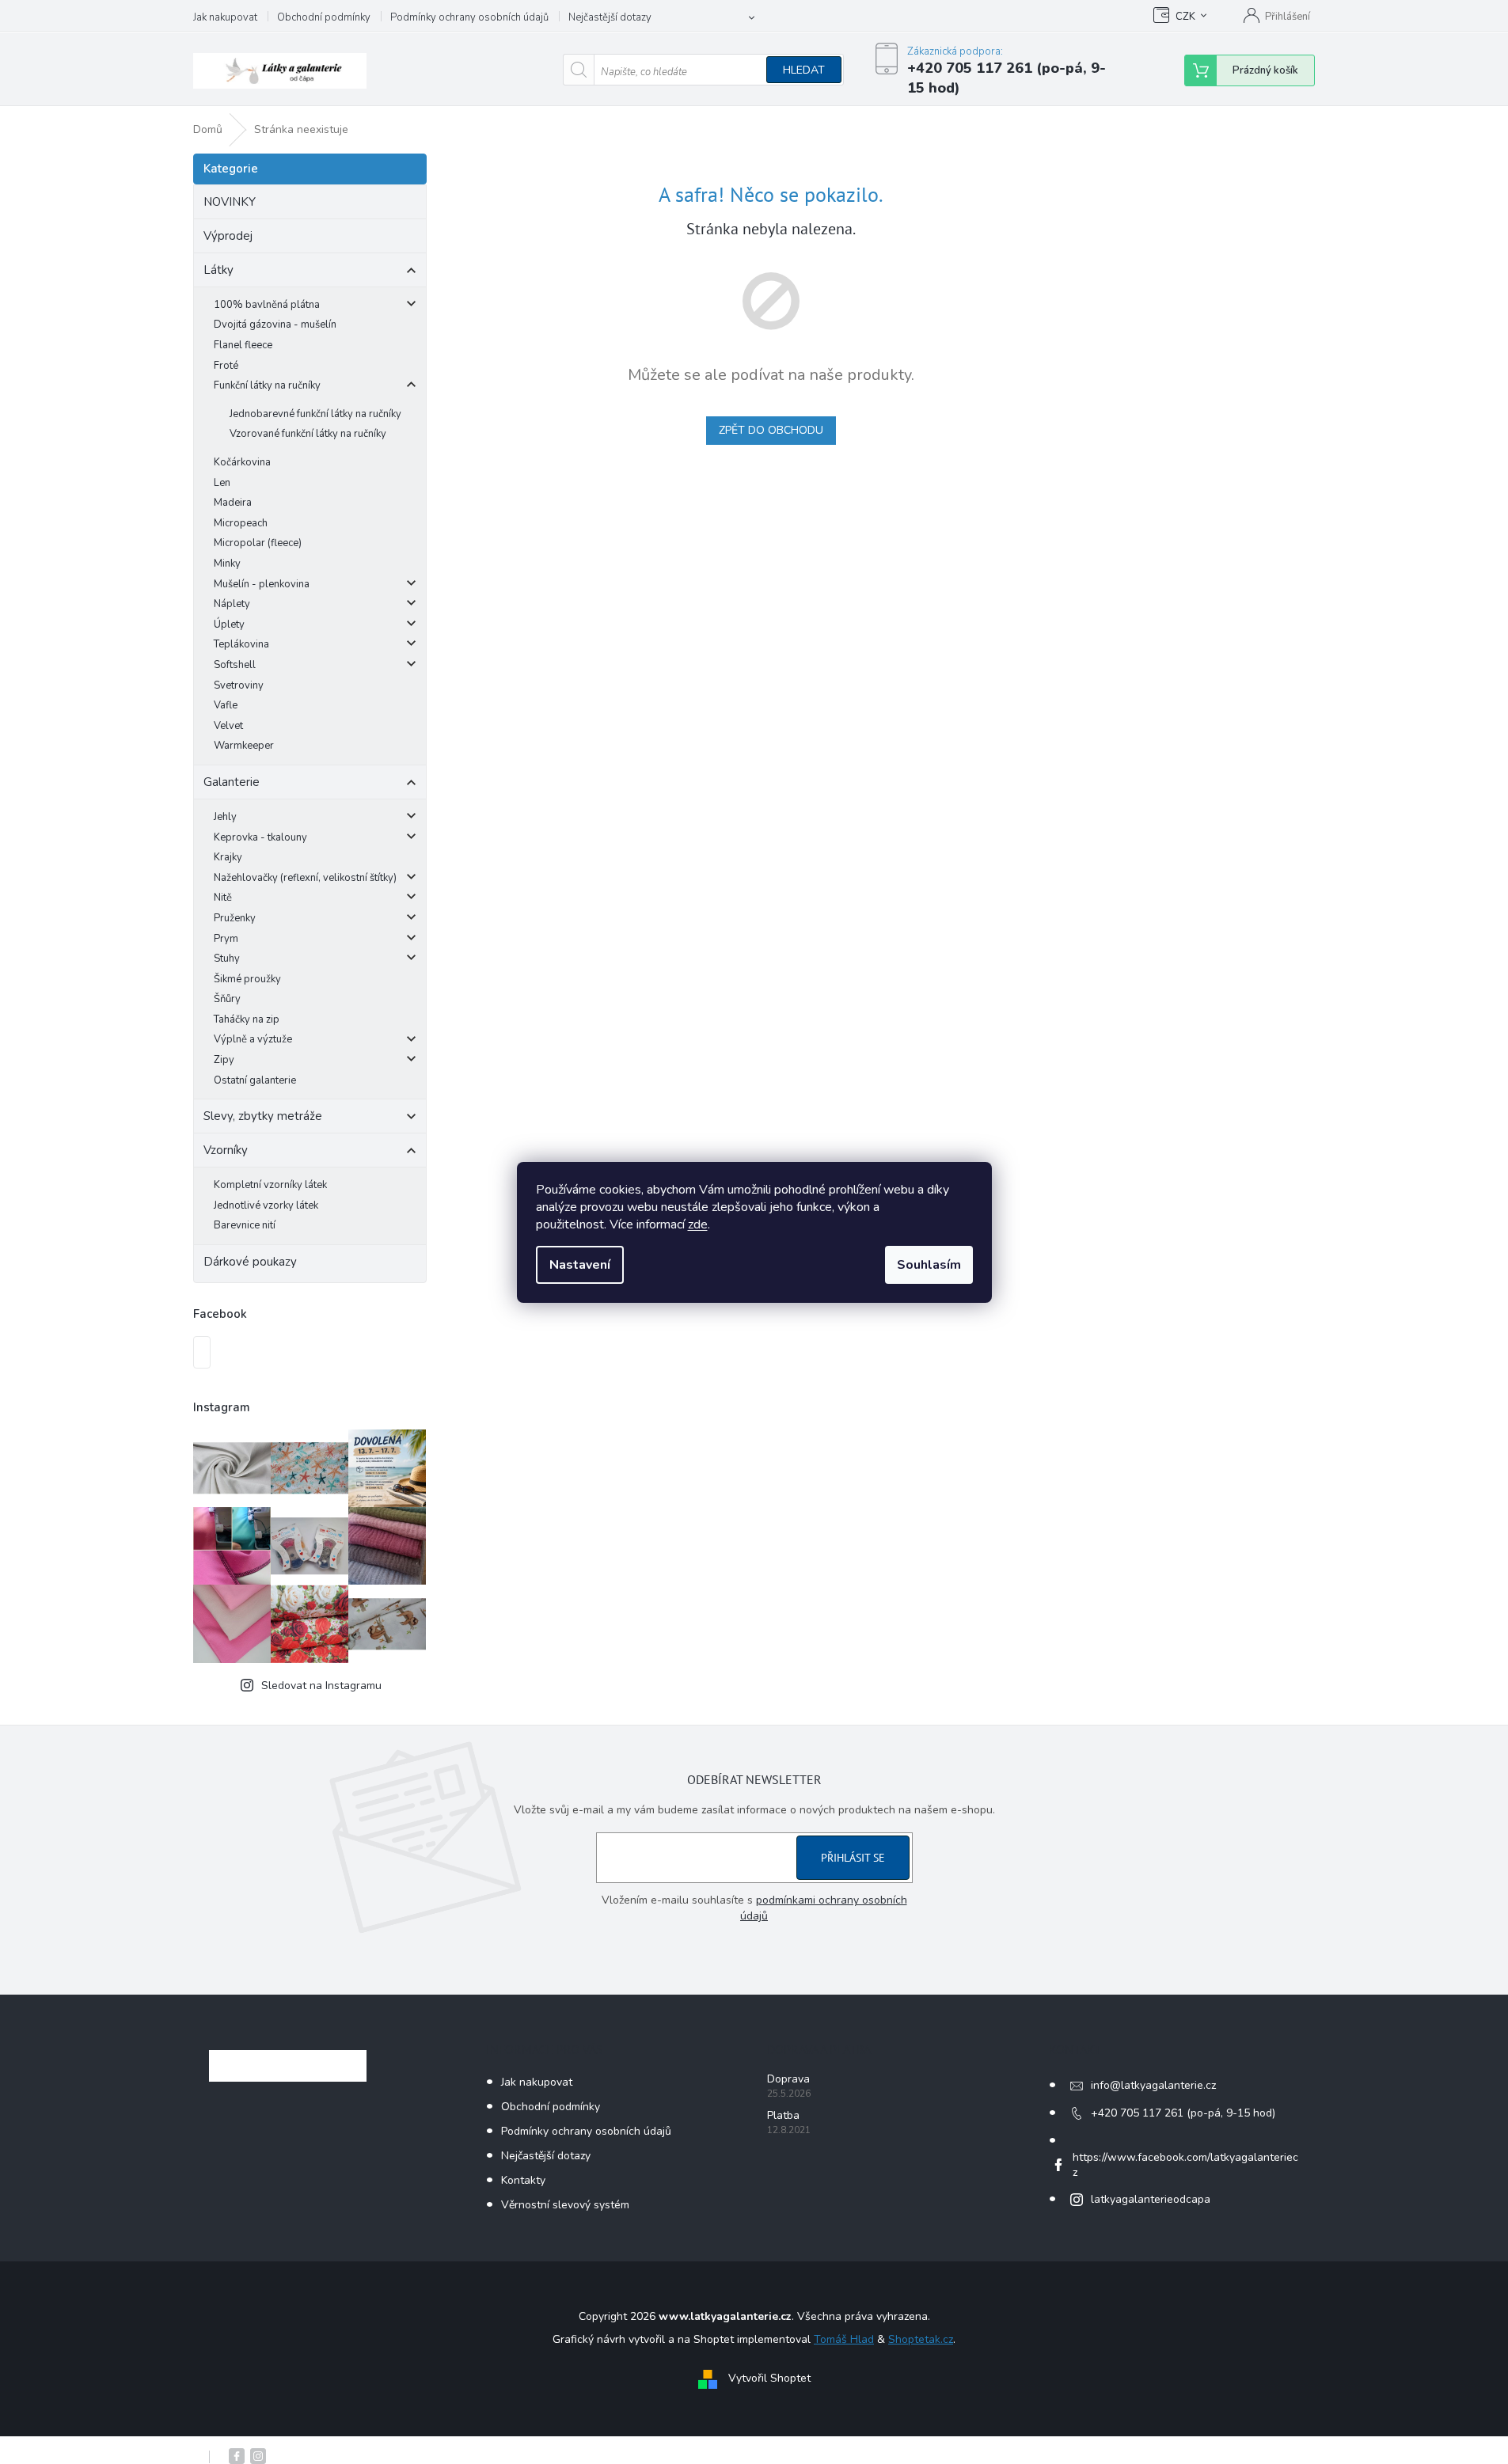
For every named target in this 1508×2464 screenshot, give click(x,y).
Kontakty (523, 2180)
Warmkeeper (244, 746)
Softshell (235, 665)
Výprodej (228, 236)
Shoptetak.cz (921, 2339)
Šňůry (227, 999)
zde (698, 1224)
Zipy (224, 1060)
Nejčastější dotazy (610, 17)
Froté (226, 366)
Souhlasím (929, 1265)
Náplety (232, 604)
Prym (226, 939)
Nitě (223, 898)
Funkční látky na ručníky (267, 385)
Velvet (228, 726)
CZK (1185, 17)
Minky (227, 564)
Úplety (229, 625)
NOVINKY (230, 202)
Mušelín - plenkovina (262, 584)
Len (222, 483)
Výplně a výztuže (253, 1039)
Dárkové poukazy (250, 1262)
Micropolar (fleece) (258, 543)
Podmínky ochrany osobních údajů (469, 17)
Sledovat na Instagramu (321, 1686)
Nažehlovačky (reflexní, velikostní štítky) (305, 878)
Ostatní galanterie (255, 1080)
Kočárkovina (242, 462)
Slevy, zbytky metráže (263, 1116)
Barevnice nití (245, 1225)
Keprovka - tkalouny (260, 837)
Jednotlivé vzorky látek (266, 1205)
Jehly (225, 817)
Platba (783, 2115)
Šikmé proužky (247, 979)
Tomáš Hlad (844, 2339)
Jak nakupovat (225, 17)
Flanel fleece (243, 345)
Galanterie (232, 782)
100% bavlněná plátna (267, 305)
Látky (218, 270)
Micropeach (241, 523)
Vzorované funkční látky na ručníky (308, 434)
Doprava (788, 2079)
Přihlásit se (853, 1858)
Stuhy (227, 959)
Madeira (233, 503)
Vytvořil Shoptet (769, 2378)
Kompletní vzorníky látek (270, 1185)
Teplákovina (241, 644)
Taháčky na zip (247, 1019)
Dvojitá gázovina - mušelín (275, 325)
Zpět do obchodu (771, 430)
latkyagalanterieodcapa (1151, 2199)
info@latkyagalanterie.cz (1153, 2085)
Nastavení (580, 1265)
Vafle (226, 705)
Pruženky (235, 918)
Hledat (804, 70)
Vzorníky (226, 1150)
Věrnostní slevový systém (565, 2205)
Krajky (228, 857)
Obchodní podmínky (324, 17)
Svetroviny (239, 685)
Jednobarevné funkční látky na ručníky (315, 414)
